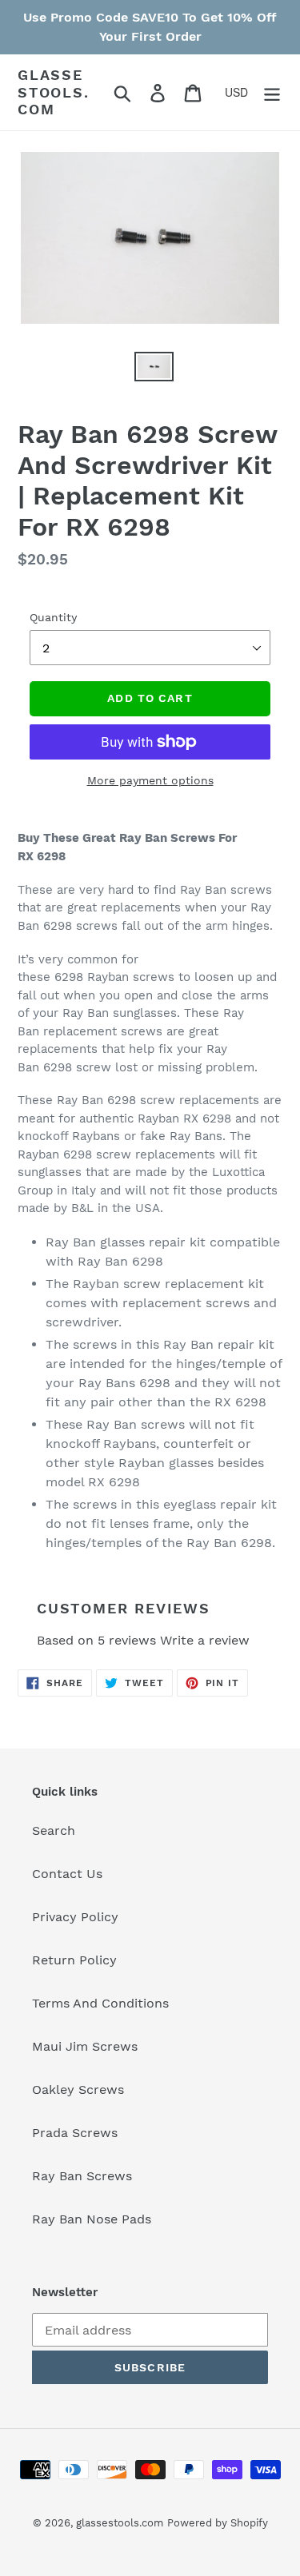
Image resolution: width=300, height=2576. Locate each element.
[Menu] (272, 92)
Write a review (205, 1640)
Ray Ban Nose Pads (92, 2219)
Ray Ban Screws (82, 2176)
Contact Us (67, 1874)
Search (54, 1830)
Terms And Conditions (100, 2003)
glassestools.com (54, 92)
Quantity (53, 617)
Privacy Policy (75, 1917)
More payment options (150, 780)
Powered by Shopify (218, 2523)
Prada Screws (75, 2133)
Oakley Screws (78, 2090)
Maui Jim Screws (85, 2046)
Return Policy (74, 1960)
